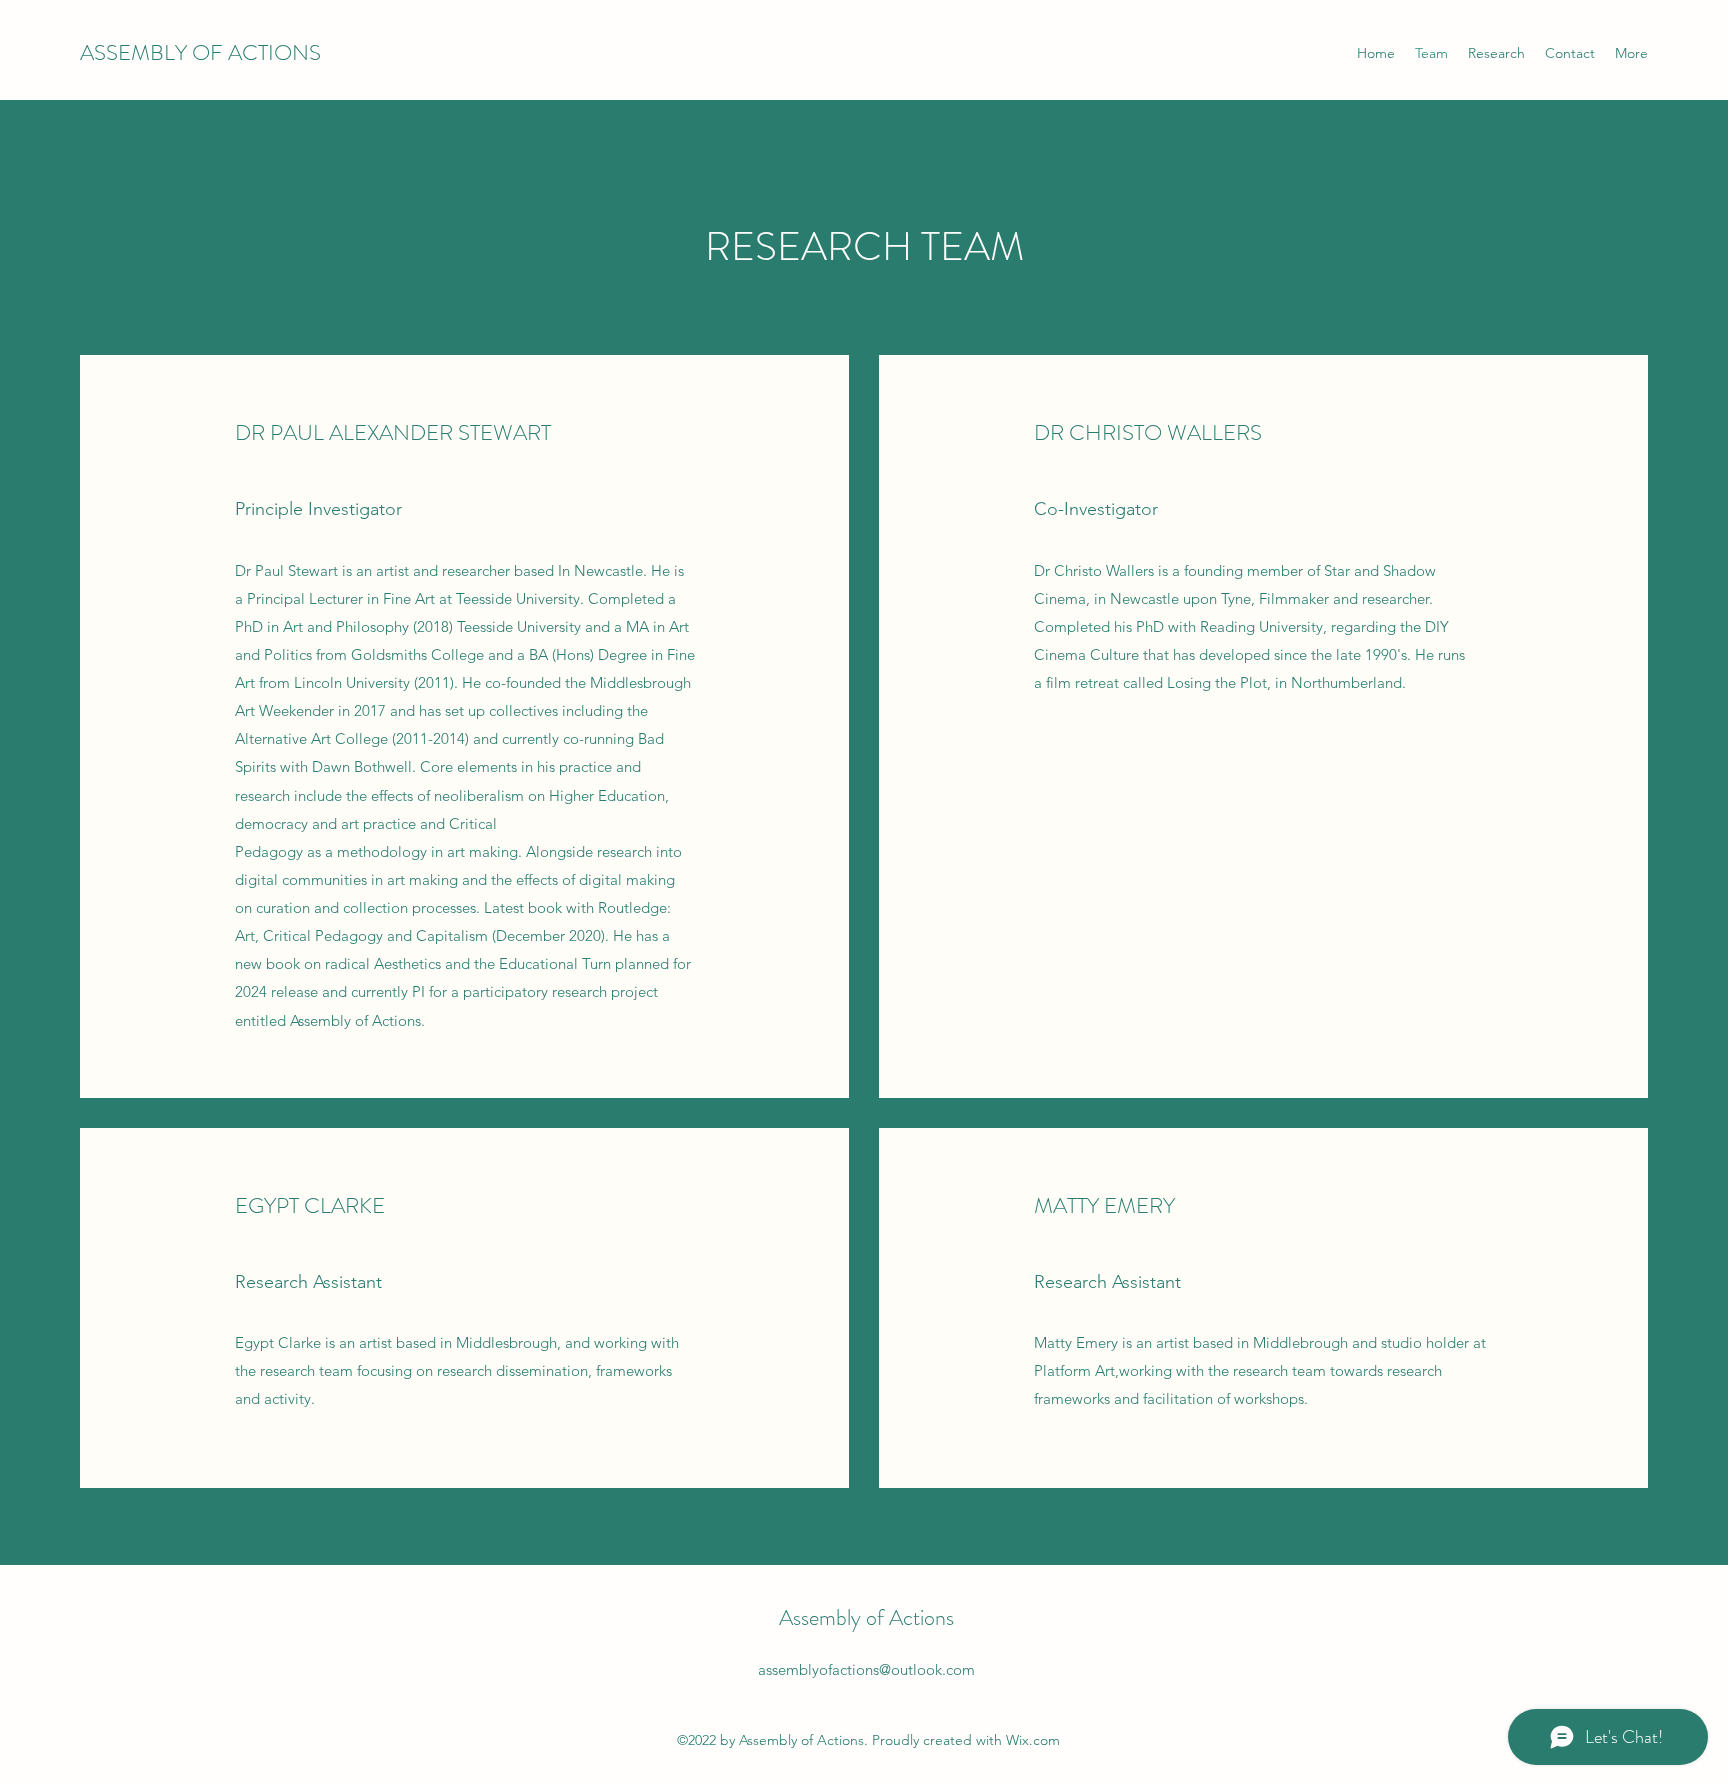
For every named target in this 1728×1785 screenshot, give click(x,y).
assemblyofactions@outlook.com (866, 1669)
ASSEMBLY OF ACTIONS (200, 52)
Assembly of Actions (866, 1617)
